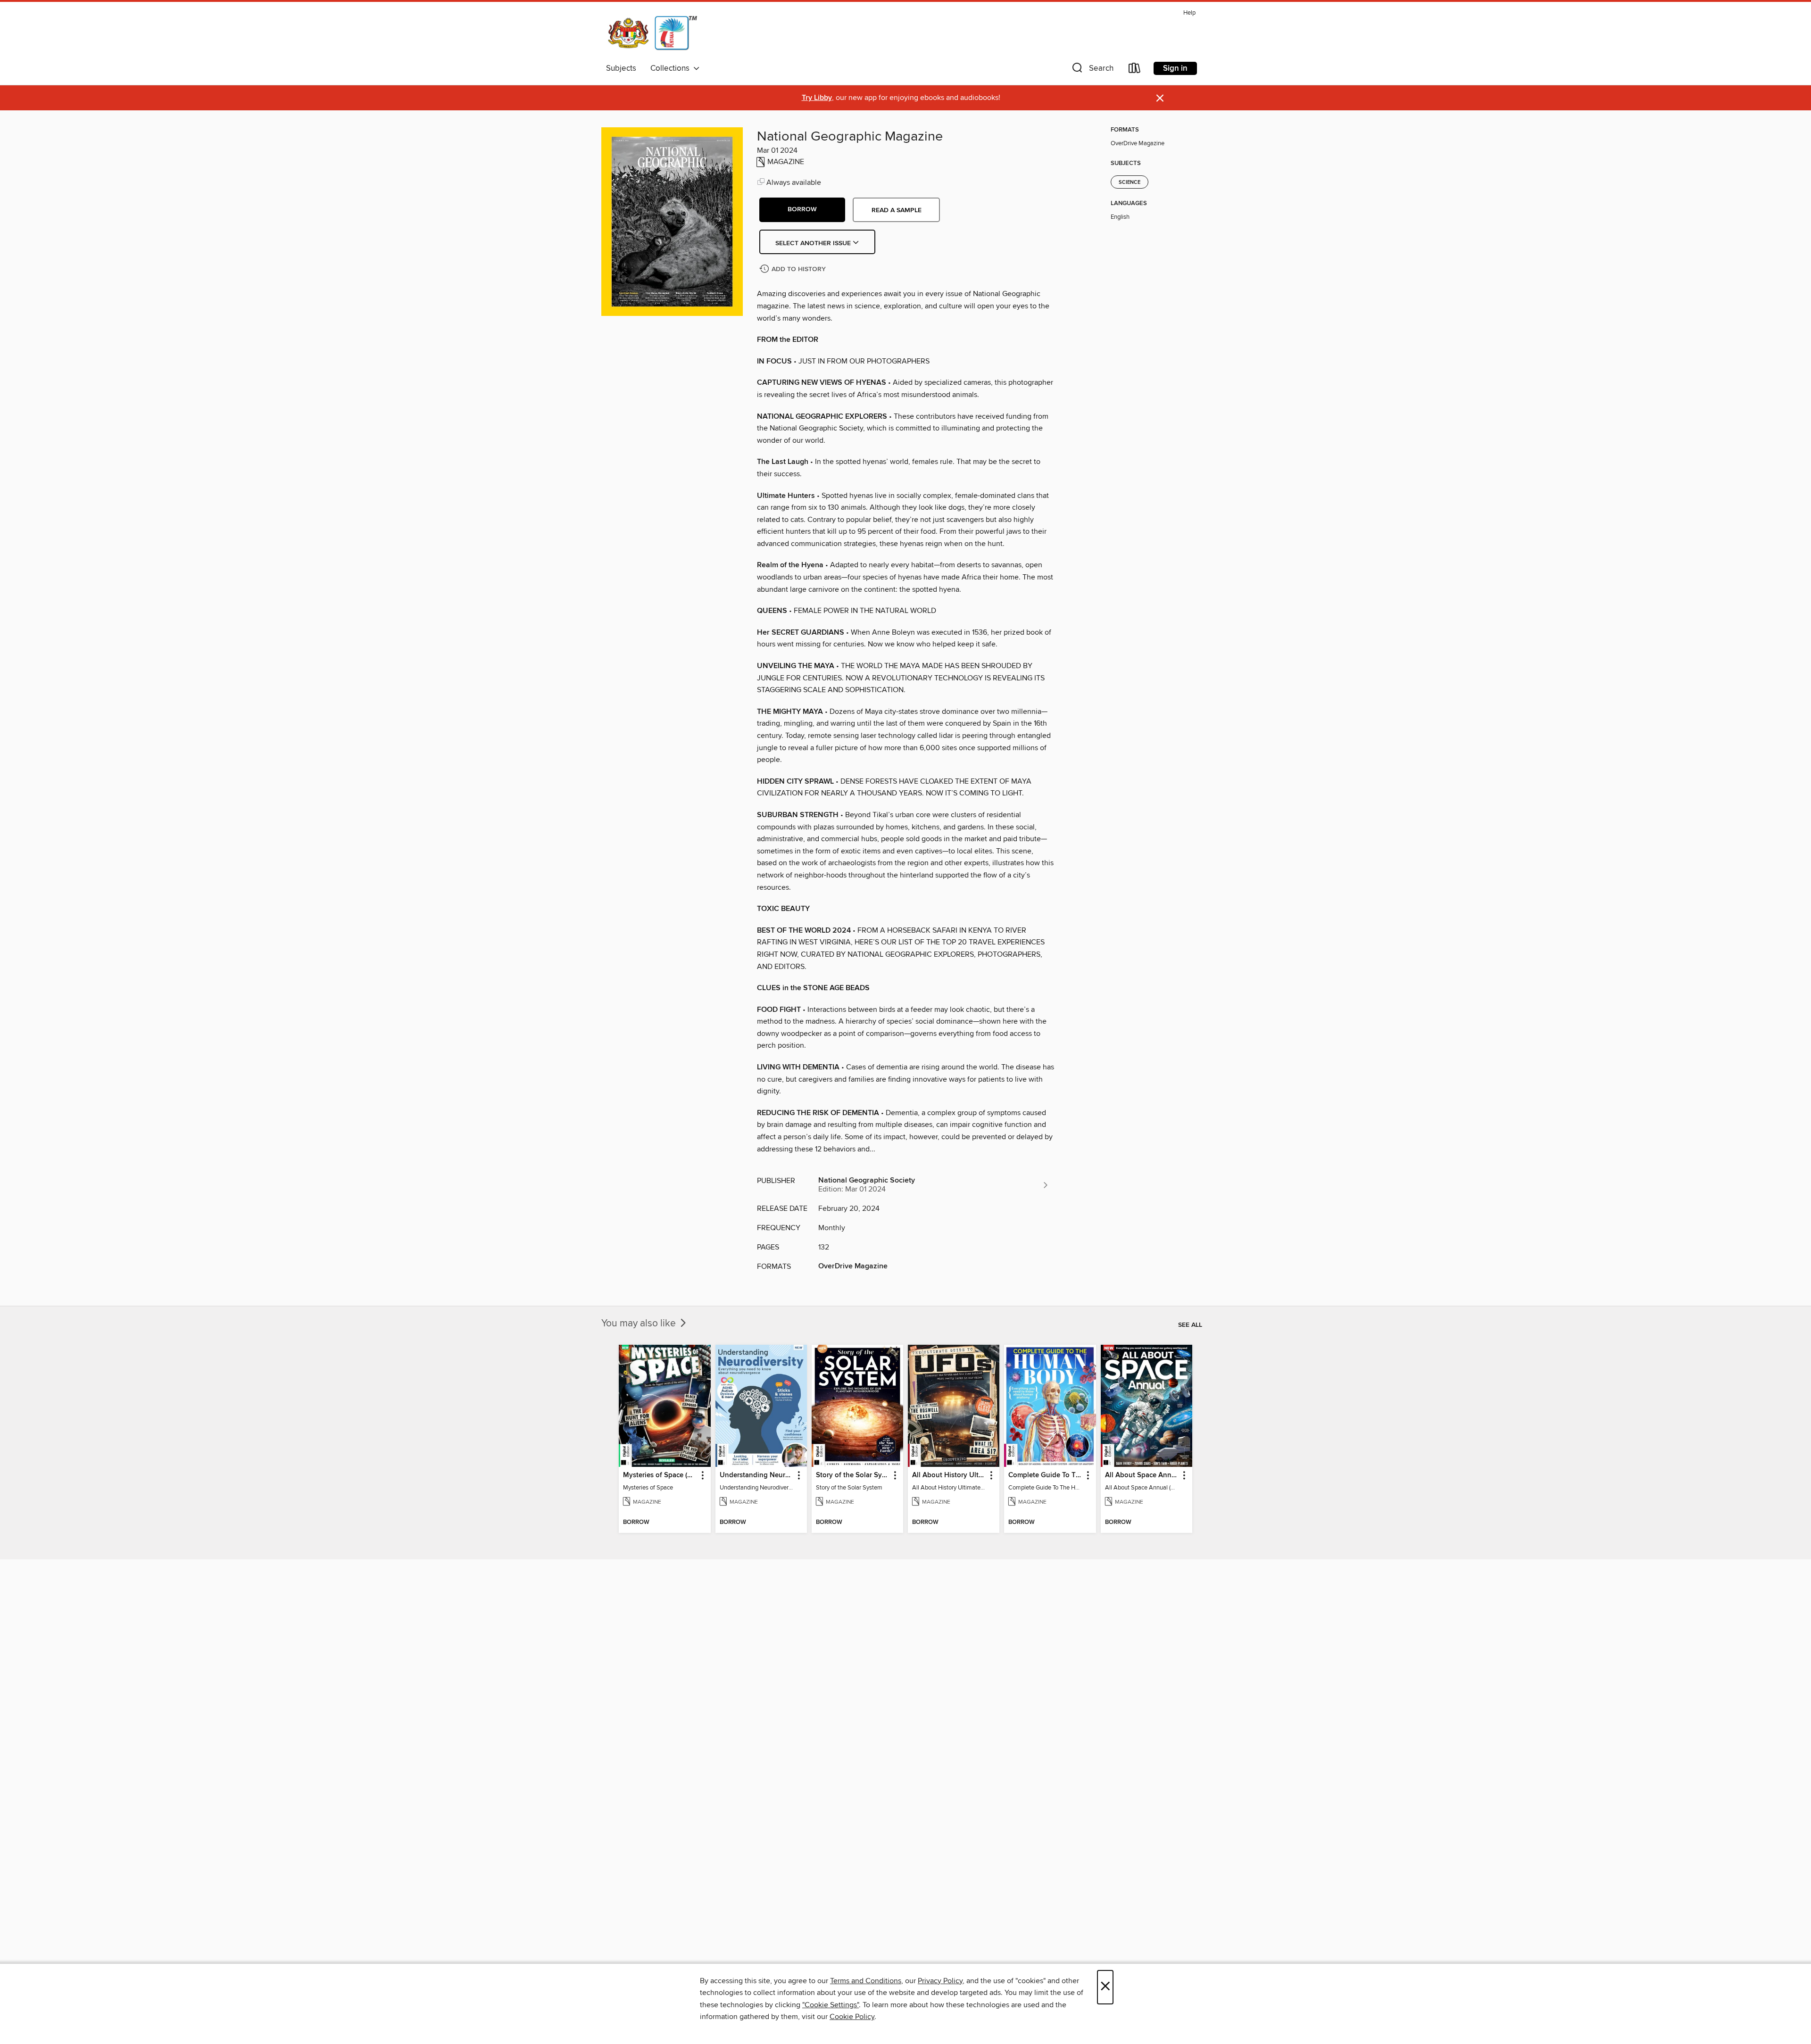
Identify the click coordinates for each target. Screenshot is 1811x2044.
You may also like (640, 1324)
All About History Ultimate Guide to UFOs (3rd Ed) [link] (949, 1475)
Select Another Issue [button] (814, 243)
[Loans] (1135, 70)
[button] (1092, 70)
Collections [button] (672, 68)
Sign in (1175, 68)
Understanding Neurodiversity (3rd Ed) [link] (757, 1475)
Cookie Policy (852, 2017)
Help (1189, 13)
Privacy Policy (940, 1981)
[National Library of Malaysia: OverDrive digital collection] (652, 33)
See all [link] (1190, 1325)
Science (1130, 182)
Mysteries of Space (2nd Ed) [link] (660, 1475)
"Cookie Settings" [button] (831, 2005)
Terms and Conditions (866, 1981)
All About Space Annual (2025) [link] (1142, 1475)
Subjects (621, 68)
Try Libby (817, 98)
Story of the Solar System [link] (853, 1475)
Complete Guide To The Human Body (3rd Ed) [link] (1045, 1475)
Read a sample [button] (897, 210)
